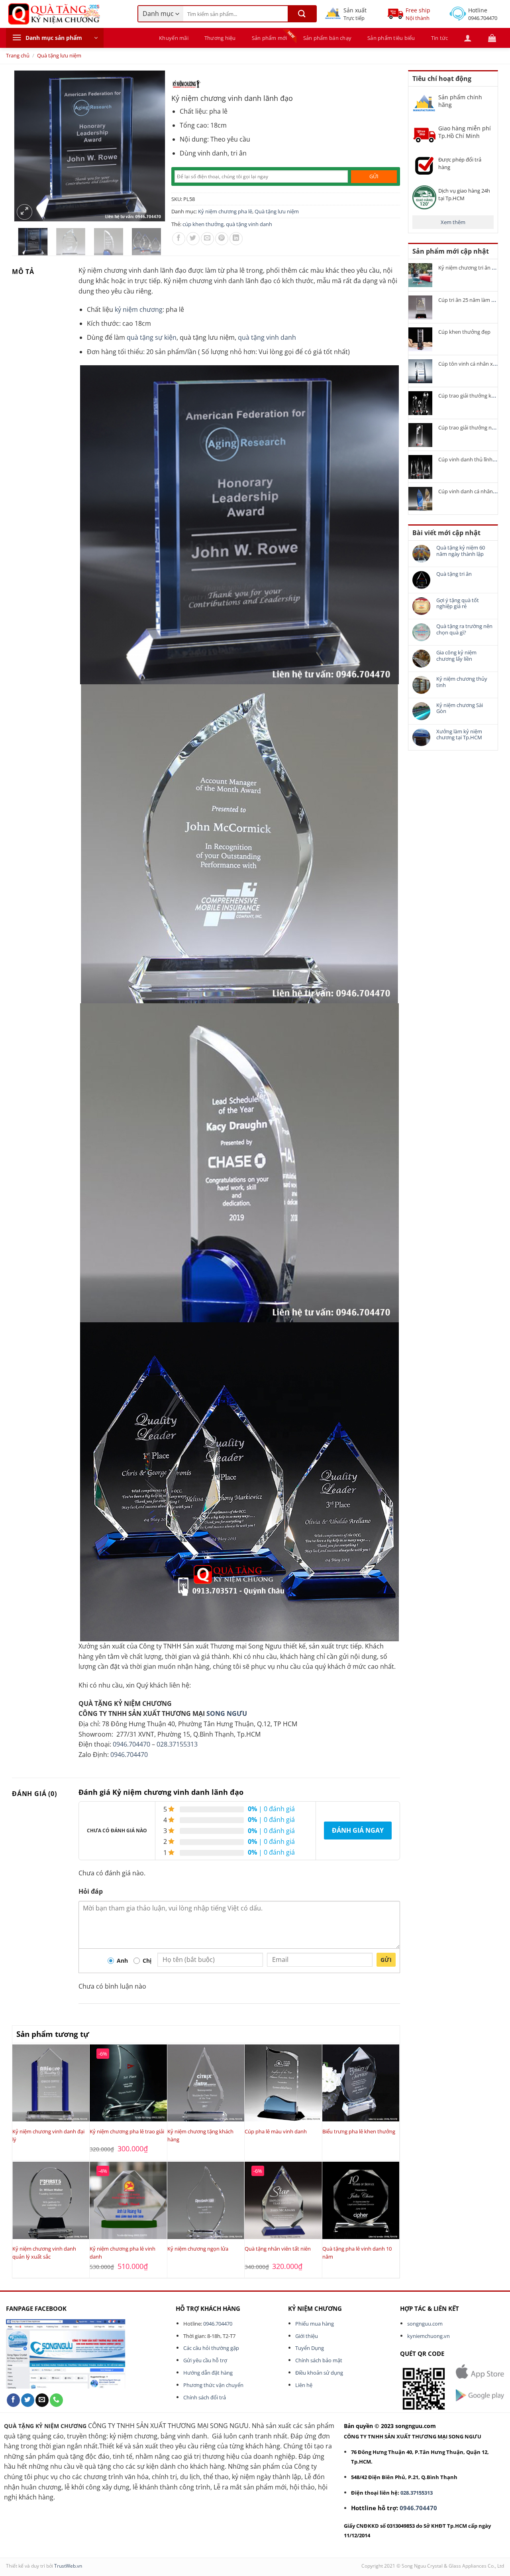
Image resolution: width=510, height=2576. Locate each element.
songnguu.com (425, 2324)
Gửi (386, 1960)
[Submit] (302, 14)
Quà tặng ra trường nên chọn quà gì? (464, 629)
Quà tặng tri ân (454, 574)
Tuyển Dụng (310, 2348)
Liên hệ (304, 2385)
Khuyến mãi (174, 38)
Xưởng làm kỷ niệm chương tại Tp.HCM (459, 735)
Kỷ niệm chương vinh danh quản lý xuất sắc (44, 2253)
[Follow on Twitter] (28, 2400)
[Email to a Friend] (207, 239)
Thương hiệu (220, 38)
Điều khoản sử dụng (319, 2373)
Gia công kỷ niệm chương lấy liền (456, 656)
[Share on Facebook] (179, 239)
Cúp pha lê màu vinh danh (276, 2131)
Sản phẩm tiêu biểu (391, 38)
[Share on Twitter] (193, 239)
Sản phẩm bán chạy (327, 38)
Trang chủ (18, 55)
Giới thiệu (307, 2336)
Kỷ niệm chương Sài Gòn (460, 708)
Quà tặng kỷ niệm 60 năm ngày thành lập (461, 551)
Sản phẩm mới (270, 38)
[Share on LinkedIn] (236, 239)
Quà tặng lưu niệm (59, 55)
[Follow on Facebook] (13, 2400)
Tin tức (440, 38)
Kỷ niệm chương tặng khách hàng (200, 2135)
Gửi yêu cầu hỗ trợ (205, 2360)
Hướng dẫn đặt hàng (208, 2373)
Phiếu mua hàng (315, 2324)
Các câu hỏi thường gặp (211, 2348)
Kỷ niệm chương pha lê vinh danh (123, 2253)
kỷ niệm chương (139, 309)
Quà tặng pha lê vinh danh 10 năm (357, 2253)
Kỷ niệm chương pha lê (225, 211)
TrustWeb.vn (68, 2566)
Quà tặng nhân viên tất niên (278, 2249)
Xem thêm (453, 222)
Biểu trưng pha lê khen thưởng (359, 2131)
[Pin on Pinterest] (222, 239)
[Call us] (56, 2400)
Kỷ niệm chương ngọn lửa (198, 2249)
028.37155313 (177, 1744)
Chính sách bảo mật (319, 2360)
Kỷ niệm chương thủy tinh (462, 682)
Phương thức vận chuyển (213, 2385)
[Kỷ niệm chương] (186, 84)
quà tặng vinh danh (249, 224)
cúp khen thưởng (203, 224)
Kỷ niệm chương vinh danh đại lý (48, 2135)
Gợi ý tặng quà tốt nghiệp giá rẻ (458, 604)
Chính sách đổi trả (205, 2397)
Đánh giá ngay (358, 1830)
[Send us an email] (42, 2400)
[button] (55, 38)
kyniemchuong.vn (429, 2336)
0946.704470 (131, 1744)
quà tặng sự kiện (152, 337)
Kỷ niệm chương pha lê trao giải (127, 2131)
